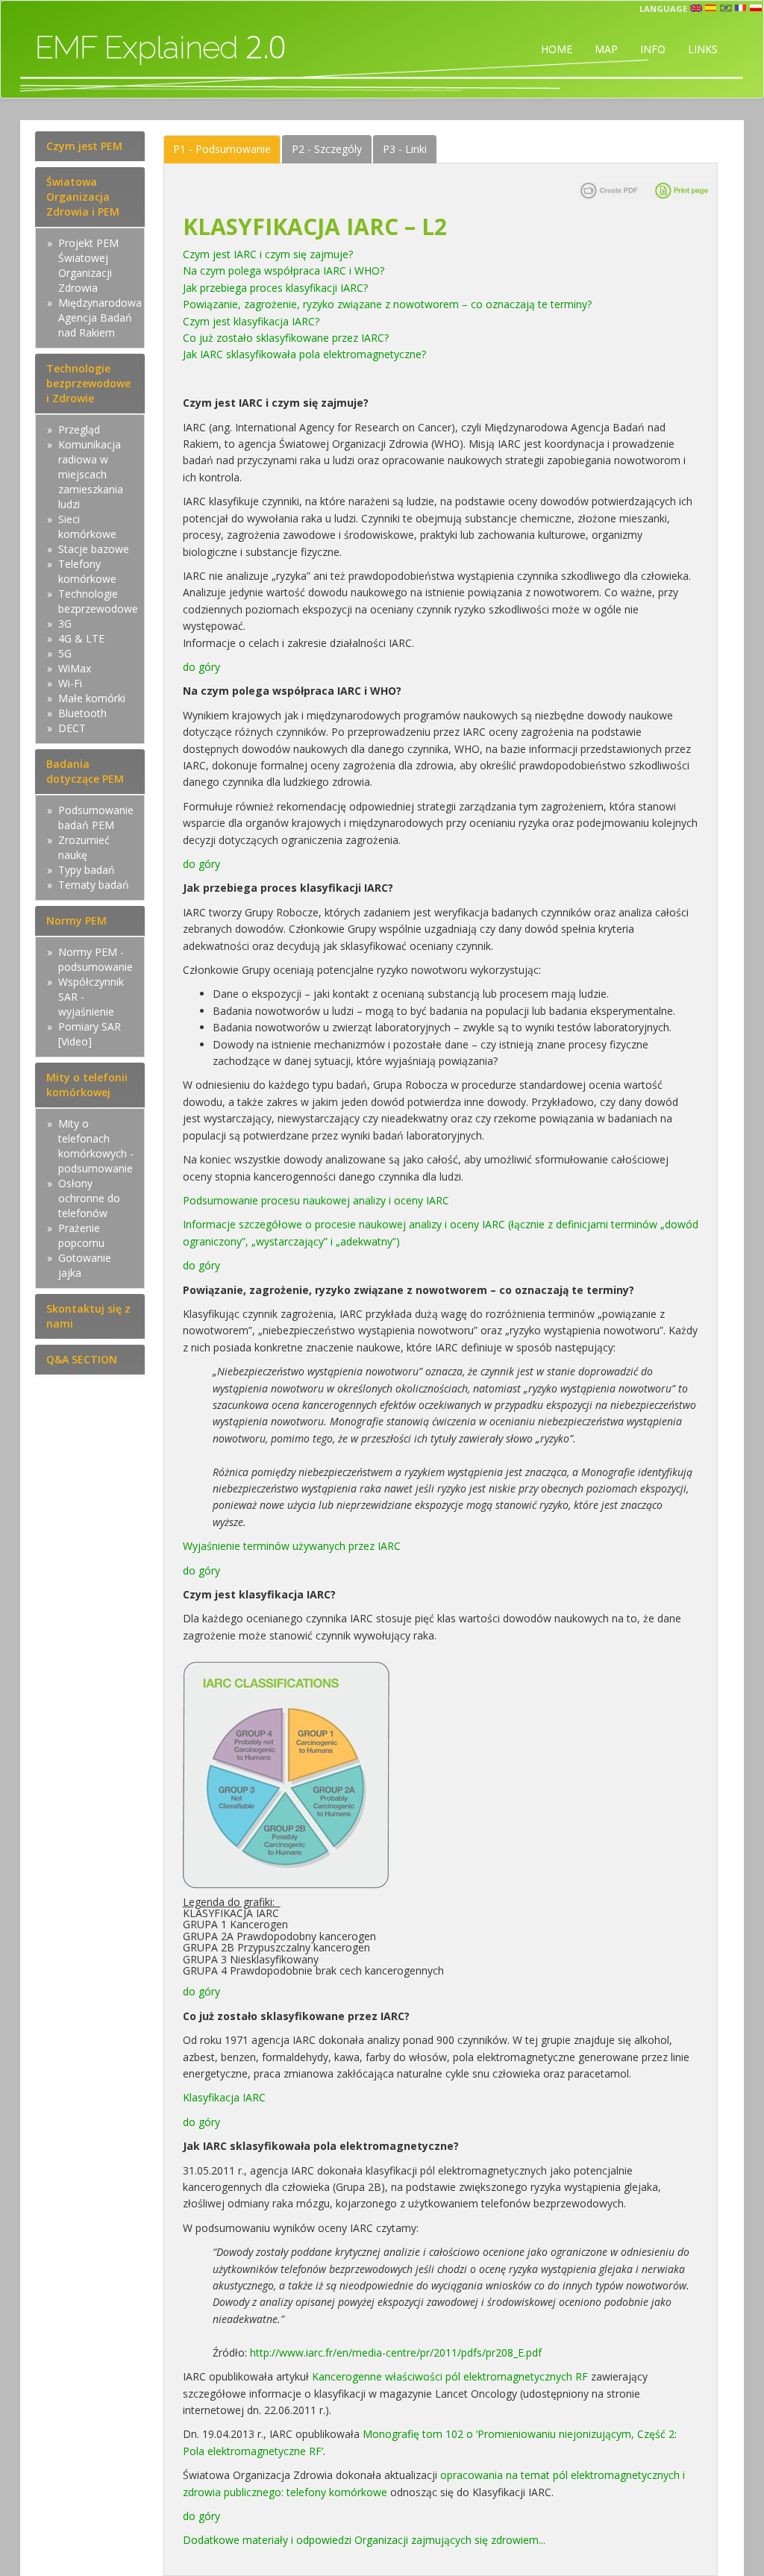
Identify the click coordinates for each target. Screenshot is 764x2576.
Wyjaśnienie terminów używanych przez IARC (295, 1546)
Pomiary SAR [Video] (90, 1034)
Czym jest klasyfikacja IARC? (254, 321)
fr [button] (741, 8)
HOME (557, 49)
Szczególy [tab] (327, 149)
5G (65, 653)
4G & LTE (81, 638)
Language (663, 9)
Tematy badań (94, 885)
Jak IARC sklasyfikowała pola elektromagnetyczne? (307, 354)
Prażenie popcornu (81, 1235)
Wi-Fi (70, 683)
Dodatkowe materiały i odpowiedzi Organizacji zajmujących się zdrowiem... (366, 2540)
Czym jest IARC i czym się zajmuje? (269, 254)
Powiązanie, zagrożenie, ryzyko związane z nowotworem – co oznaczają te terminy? (390, 304)
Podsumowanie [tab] (222, 149)
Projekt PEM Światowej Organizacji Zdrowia (88, 265)
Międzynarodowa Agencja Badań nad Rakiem (100, 318)
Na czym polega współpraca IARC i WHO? (286, 271)
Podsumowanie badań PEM (96, 817)
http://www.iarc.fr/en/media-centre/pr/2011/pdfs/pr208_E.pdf (396, 2353)
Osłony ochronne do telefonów (89, 1198)
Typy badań (87, 870)
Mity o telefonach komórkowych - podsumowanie (96, 1146)
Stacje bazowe (94, 549)
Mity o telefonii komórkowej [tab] (87, 1085)
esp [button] (711, 8)
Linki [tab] (405, 149)
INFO (653, 49)
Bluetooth (82, 713)
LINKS (703, 49)
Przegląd (79, 429)
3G (65, 623)
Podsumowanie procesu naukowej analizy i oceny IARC (316, 1200)
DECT (72, 728)
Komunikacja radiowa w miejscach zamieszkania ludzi (91, 474)
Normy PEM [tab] (76, 920)
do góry (201, 667)
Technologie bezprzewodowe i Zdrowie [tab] (88, 383)
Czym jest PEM (84, 146)
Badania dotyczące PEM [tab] (85, 771)
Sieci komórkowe (87, 526)
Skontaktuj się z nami (88, 1316)
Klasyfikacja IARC (227, 2097)
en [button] (696, 8)
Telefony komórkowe (87, 571)
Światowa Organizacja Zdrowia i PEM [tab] (83, 197)
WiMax (75, 668)
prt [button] (726, 8)
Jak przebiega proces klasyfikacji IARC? (278, 288)
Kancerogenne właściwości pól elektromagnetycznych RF (450, 2376)
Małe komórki (92, 698)
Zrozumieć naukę (84, 847)
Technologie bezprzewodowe (98, 601)
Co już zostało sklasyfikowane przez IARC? (289, 338)
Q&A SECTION (82, 1359)
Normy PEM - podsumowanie (95, 959)
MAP (606, 49)
